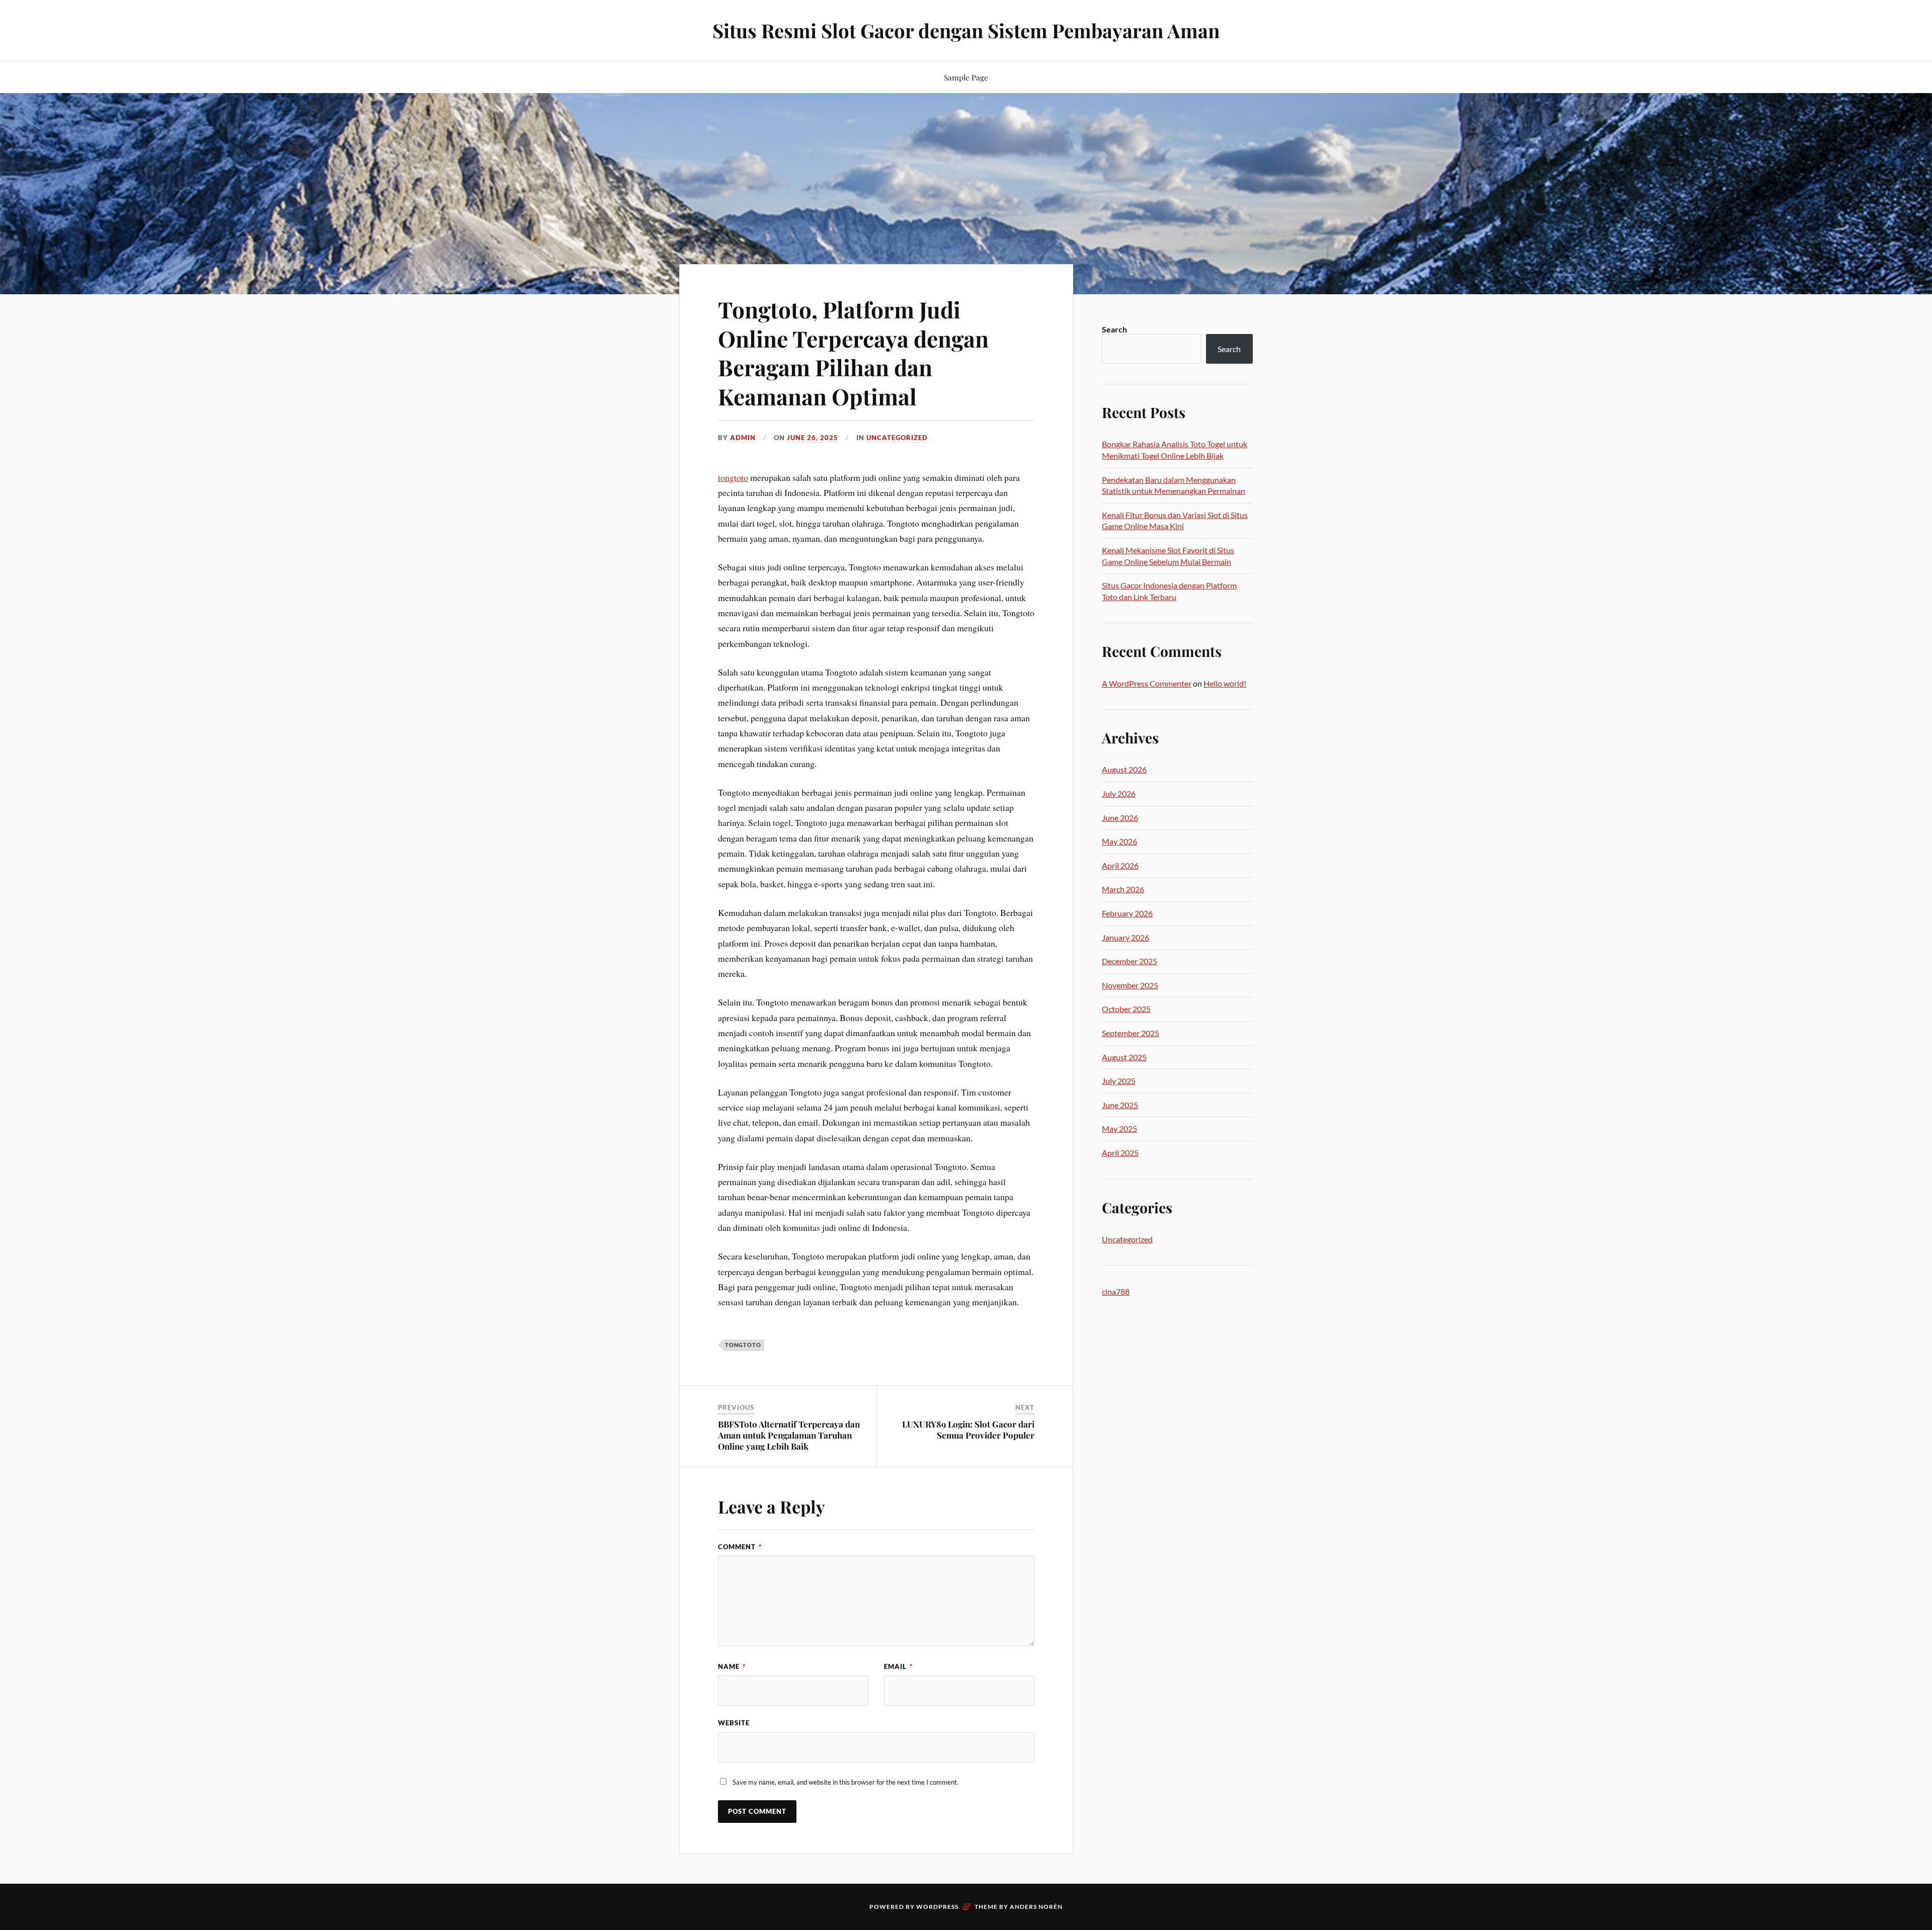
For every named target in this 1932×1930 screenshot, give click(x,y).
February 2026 (1127, 913)
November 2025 (1130, 985)
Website (734, 1723)
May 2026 (1119, 841)
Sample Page (966, 77)
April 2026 (1120, 865)
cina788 (1116, 1291)
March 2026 (1123, 889)
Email (898, 1666)
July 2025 (1119, 1081)
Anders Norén (1036, 1907)
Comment (740, 1547)
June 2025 (1120, 1105)
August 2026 (1124, 769)
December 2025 (1130, 961)
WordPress (937, 1907)
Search (1114, 329)
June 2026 (1120, 818)
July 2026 (1119, 793)
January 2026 (1125, 937)
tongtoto (733, 477)
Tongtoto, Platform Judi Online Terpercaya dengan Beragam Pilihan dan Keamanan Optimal (853, 352)
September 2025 (1131, 1033)
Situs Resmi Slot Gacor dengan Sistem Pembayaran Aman (966, 30)
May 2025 (1119, 1128)
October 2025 (1126, 1009)
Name (732, 1666)
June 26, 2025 (813, 438)
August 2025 (1124, 1057)
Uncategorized (897, 438)
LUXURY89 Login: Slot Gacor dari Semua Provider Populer (968, 1430)
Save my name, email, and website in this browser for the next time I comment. (846, 1782)
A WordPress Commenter (1147, 683)
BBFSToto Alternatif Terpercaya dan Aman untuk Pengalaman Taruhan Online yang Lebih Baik (789, 1435)
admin (743, 438)
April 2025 (1120, 1153)
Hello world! (1225, 683)
